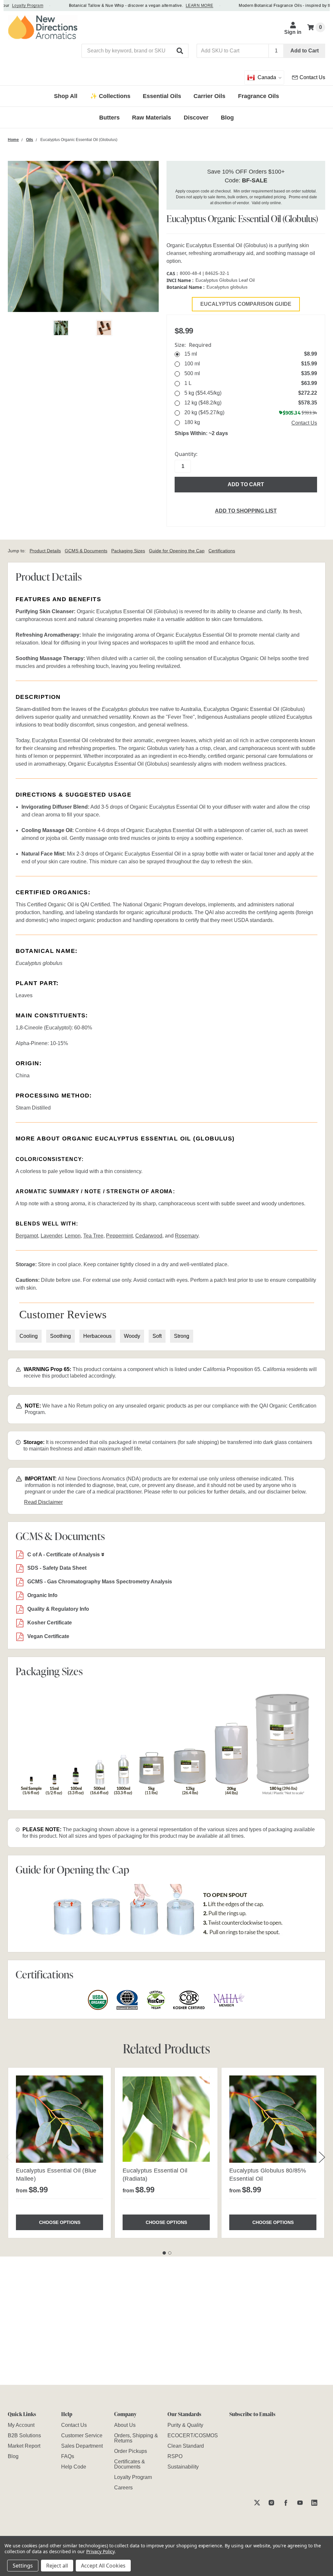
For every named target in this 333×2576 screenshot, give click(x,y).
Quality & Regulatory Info (58, 1609)
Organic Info (42, 1595)
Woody (132, 1336)
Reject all (57, 2566)
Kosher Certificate (50, 1623)
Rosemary (187, 1236)
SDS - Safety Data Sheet (57, 1568)
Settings (23, 2566)
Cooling (29, 1336)
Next (322, 2157)
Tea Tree (93, 1236)
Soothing (60, 1336)
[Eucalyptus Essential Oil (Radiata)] (166, 2119)
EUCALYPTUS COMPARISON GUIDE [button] (246, 304)
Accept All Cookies (103, 2566)
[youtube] (300, 2503)
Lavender (51, 1236)
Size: (193, 345)
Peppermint (119, 1236)
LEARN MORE (180, 6)
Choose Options (60, 2222)
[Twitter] (257, 2503)
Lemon (73, 1236)
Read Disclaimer (43, 1502)
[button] (180, 51)
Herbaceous (97, 1336)
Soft (157, 1336)
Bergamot (27, 1236)
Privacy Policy (100, 2551)
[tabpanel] (59, 2153)
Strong (182, 1336)
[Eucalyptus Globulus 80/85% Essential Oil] (273, 2119)
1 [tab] (164, 2253)
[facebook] (286, 2503)
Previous (9, 2157)
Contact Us (304, 423)
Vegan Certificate (48, 1636)
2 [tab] (170, 2253)
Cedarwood (149, 1236)
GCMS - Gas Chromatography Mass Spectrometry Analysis (100, 1582)
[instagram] (271, 2503)
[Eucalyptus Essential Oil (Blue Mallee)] (60, 2119)
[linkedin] (314, 2503)
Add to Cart (305, 51)
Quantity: (186, 454)
